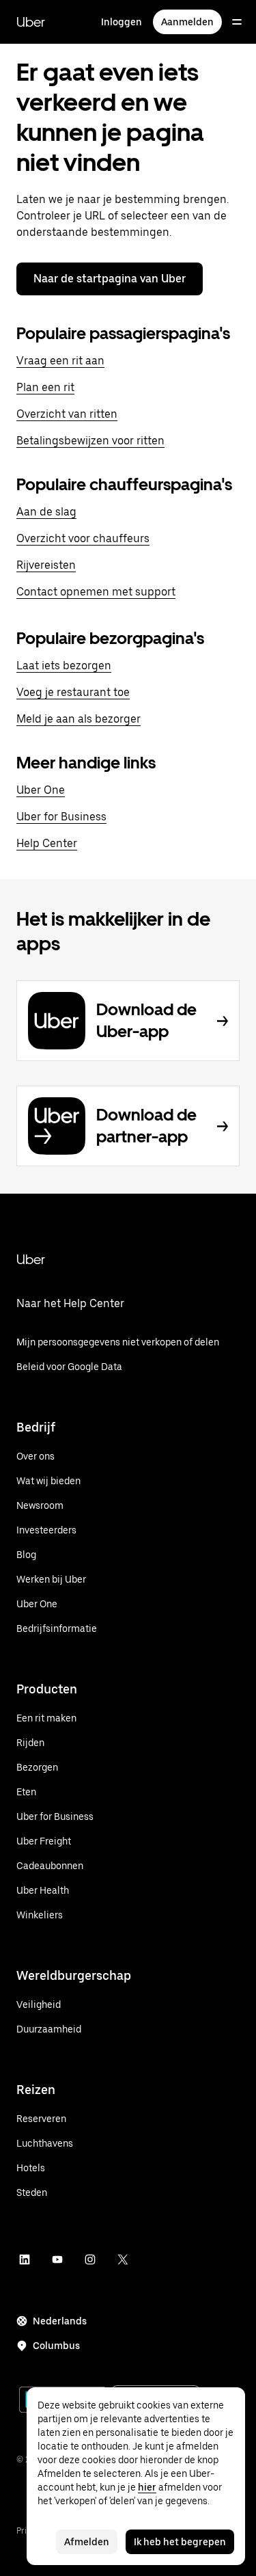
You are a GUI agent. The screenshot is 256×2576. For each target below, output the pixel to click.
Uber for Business (61, 817)
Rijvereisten (46, 565)
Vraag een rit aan (60, 361)
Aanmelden (187, 22)
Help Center (47, 843)
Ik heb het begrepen (180, 2542)
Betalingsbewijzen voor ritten (90, 441)
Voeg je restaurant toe (73, 692)
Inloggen (122, 22)
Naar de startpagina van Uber (110, 279)
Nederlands (60, 2321)
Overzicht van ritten (67, 414)
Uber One (41, 790)
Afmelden (87, 2542)
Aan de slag (46, 512)
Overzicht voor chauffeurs (83, 538)
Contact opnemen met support (96, 592)
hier (147, 2487)
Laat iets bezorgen (64, 666)
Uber (31, 22)
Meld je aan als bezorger (79, 719)
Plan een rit (45, 387)
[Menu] (237, 22)
